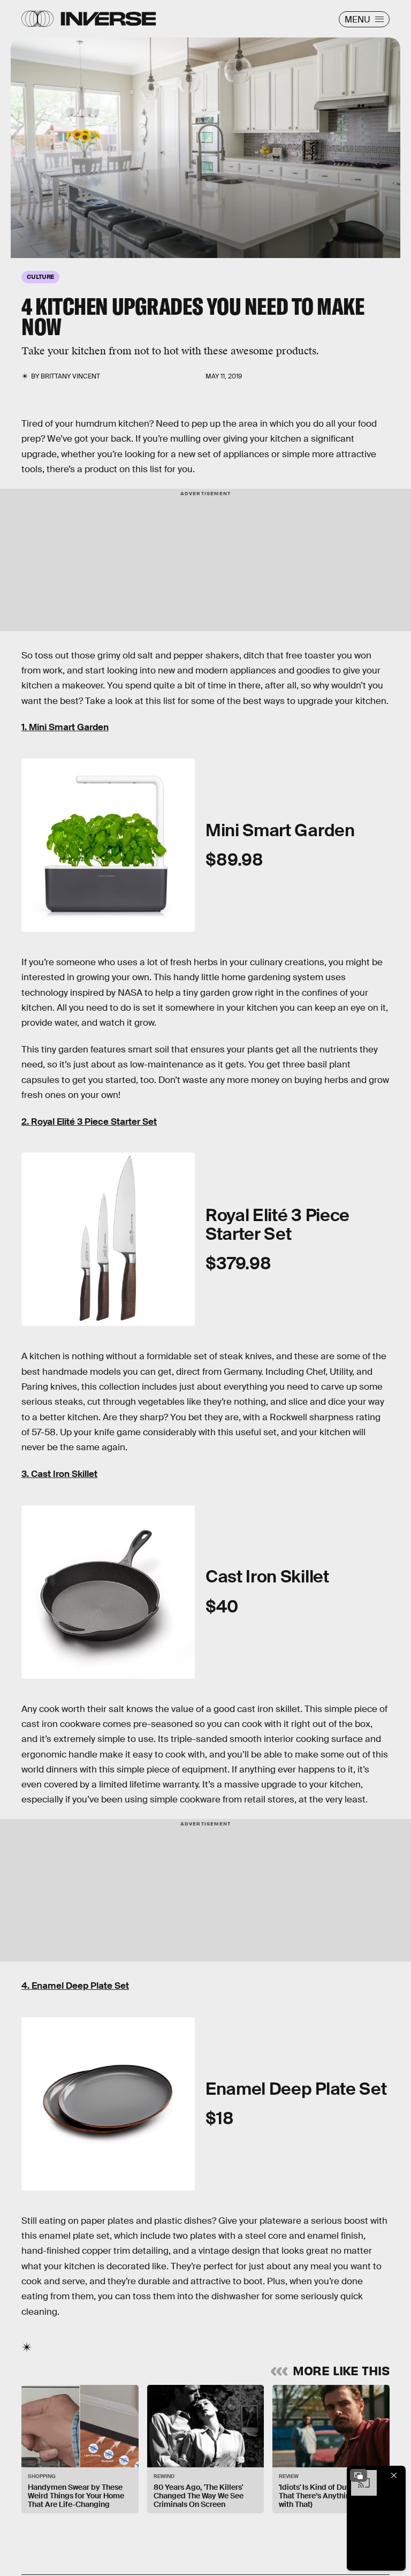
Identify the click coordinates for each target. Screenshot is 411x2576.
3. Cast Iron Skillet (59, 1474)
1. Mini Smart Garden (65, 727)
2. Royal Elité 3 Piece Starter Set (89, 1122)
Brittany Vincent (70, 376)
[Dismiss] (394, 2475)
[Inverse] (108, 19)
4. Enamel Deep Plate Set (75, 1986)
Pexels (17, 153)
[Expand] (359, 2475)
